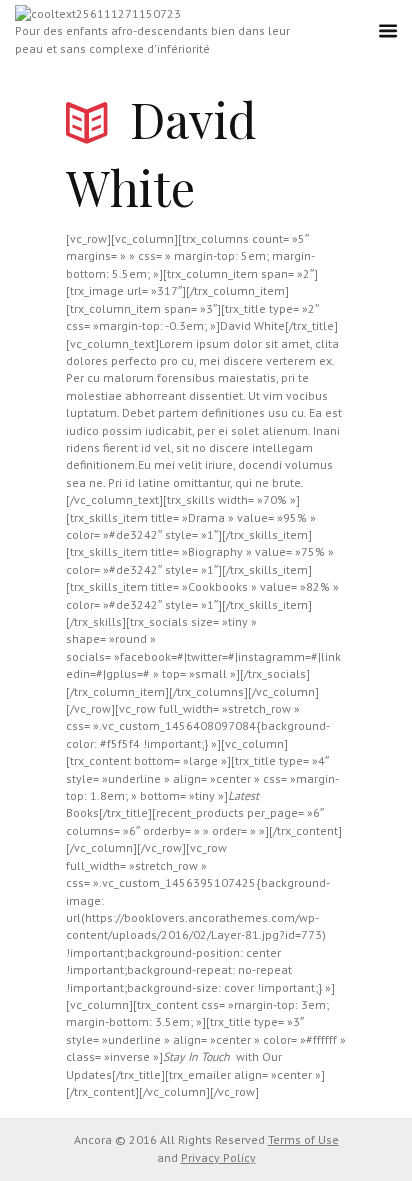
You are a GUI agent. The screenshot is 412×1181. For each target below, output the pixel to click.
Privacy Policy (218, 1157)
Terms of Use (303, 1139)
